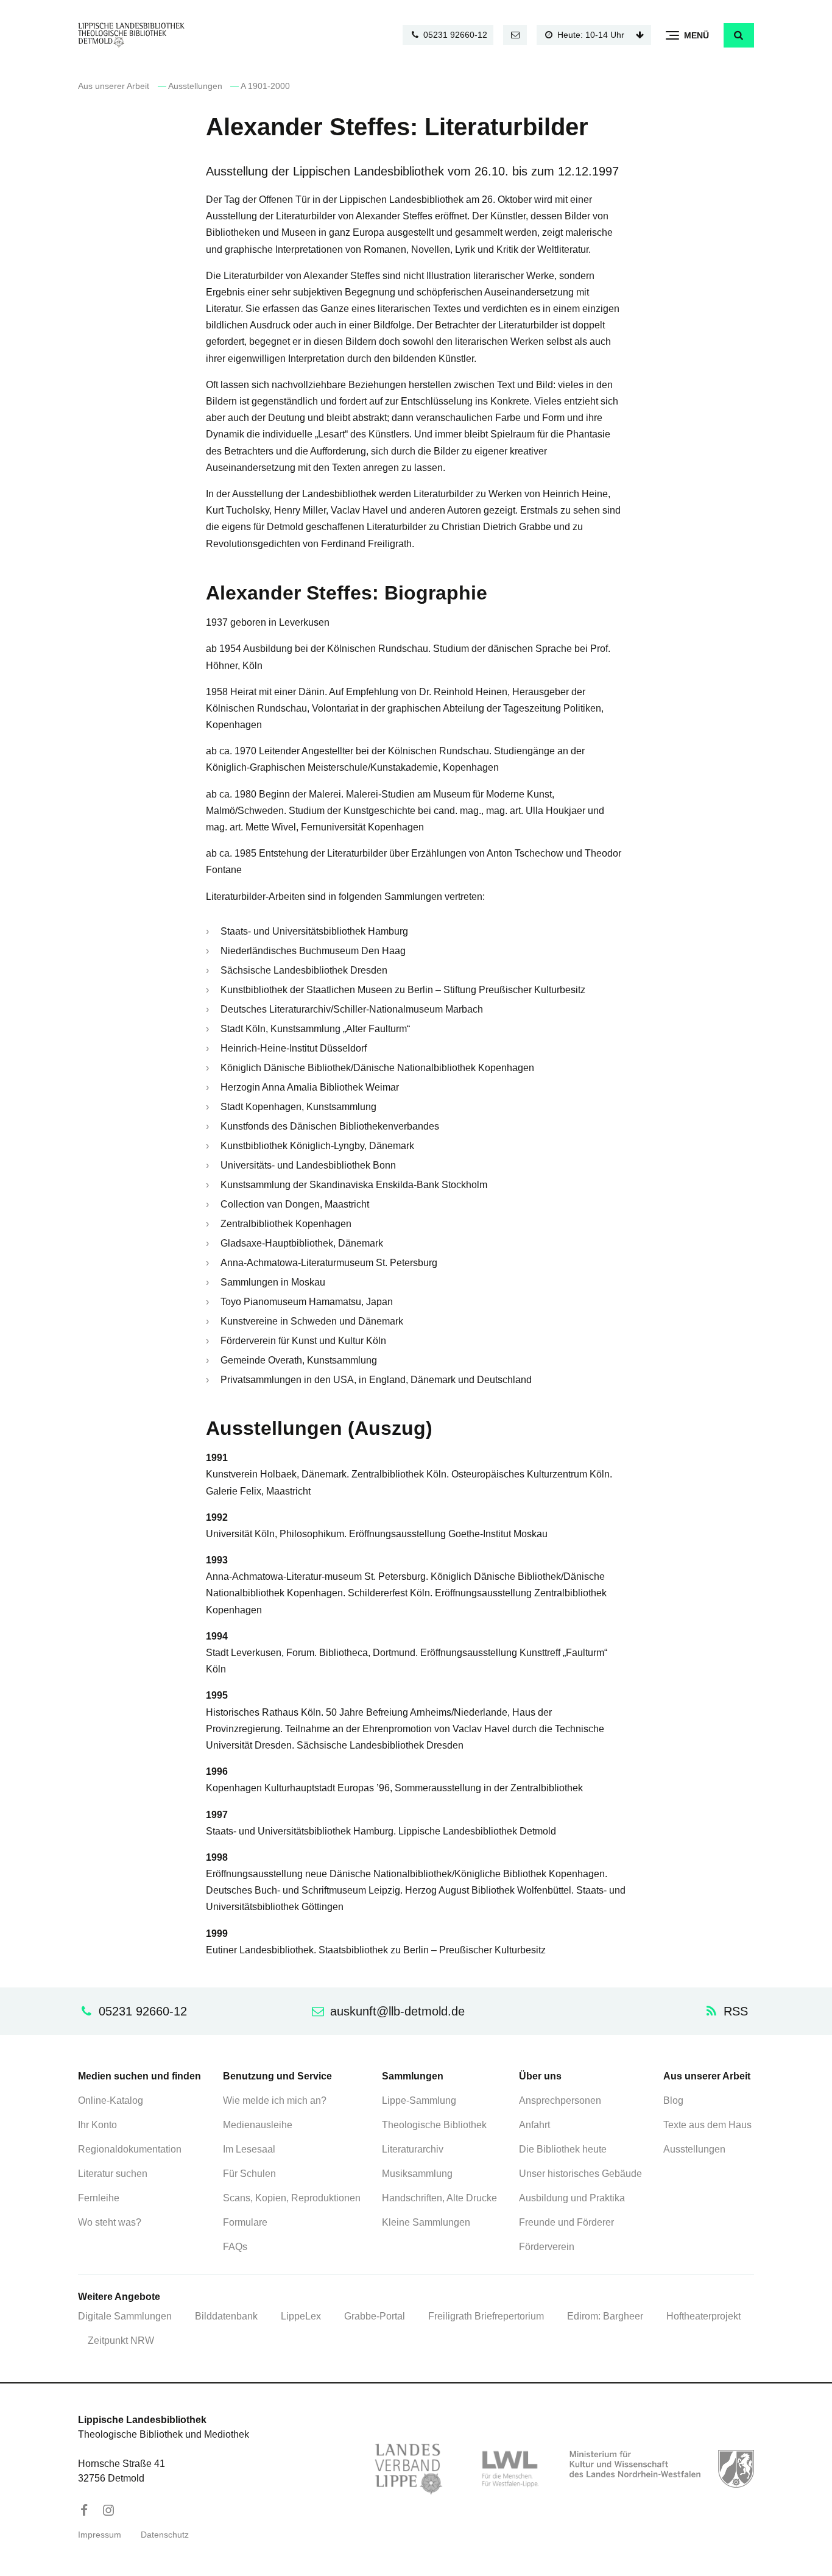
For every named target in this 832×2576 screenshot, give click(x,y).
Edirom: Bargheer (605, 2316)
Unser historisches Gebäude (580, 2174)
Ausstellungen (195, 86)
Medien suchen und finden (139, 2076)
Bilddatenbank (226, 2316)
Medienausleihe (258, 2125)
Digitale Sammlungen (125, 2316)
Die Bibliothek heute (563, 2149)
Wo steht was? (110, 2222)
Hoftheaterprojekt (703, 2316)
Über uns (540, 2076)
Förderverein (547, 2247)
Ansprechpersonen (560, 2100)
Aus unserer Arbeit (114, 86)
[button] (739, 35)
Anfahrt (534, 2125)
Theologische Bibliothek (434, 2125)
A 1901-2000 (265, 86)
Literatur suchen (113, 2174)
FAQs (235, 2247)
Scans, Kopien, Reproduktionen (292, 2198)
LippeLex (301, 2316)
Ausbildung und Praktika (572, 2198)
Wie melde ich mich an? (275, 2100)
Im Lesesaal (249, 2149)
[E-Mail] (515, 35)
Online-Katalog (111, 2100)
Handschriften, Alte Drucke (439, 2198)
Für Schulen (249, 2174)
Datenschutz (165, 2535)
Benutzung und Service (277, 2076)
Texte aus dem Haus (707, 2125)
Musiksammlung (417, 2174)
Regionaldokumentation (130, 2149)
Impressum (100, 2535)
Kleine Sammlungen (426, 2222)
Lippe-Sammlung (419, 2100)
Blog (673, 2100)
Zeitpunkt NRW (121, 2341)
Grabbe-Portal (375, 2316)
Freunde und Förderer (566, 2222)
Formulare (245, 2222)
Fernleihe (99, 2198)
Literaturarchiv (413, 2149)
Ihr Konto (97, 2125)
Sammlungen (413, 2076)
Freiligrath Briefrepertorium (486, 2316)
